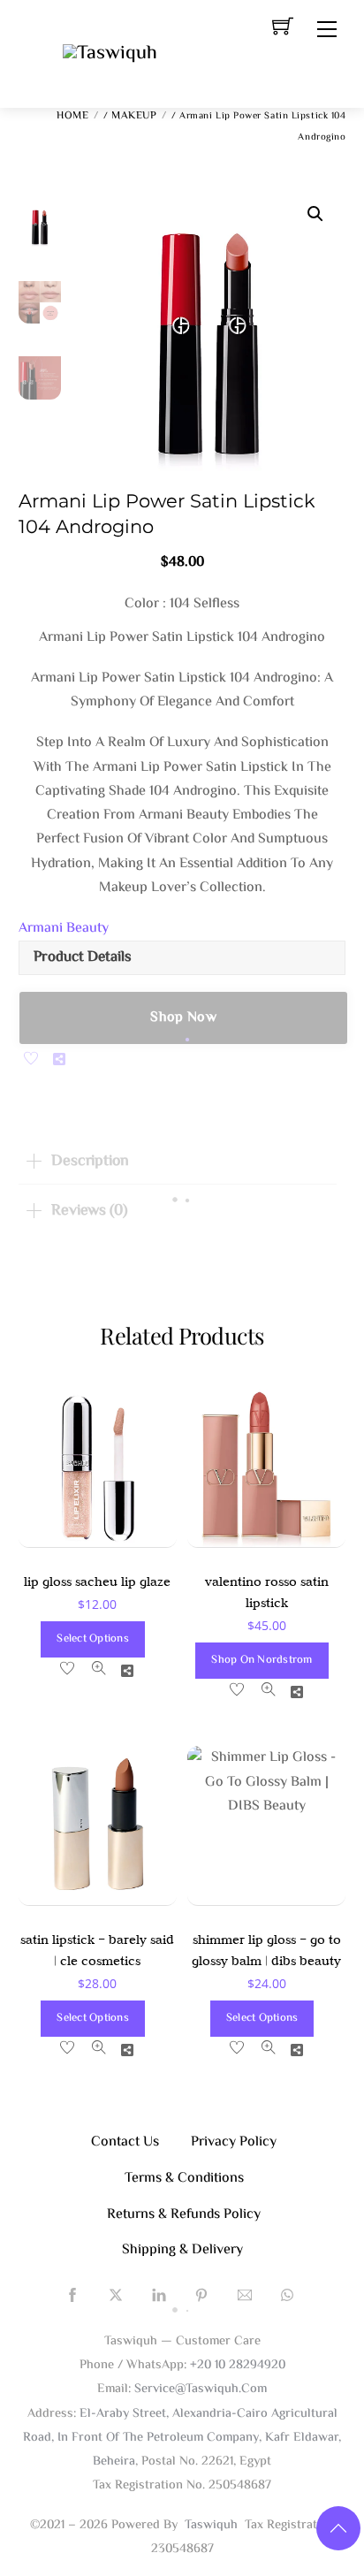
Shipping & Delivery (182, 2250)
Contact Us (125, 2142)
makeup (134, 116)
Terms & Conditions (184, 2179)
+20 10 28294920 (238, 2365)
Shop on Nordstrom (262, 1660)
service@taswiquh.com (201, 2389)
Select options (93, 1639)
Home (72, 116)
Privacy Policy (234, 2142)
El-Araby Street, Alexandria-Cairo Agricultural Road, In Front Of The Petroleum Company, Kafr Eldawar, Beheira (182, 2438)
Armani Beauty (64, 929)
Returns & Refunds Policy (184, 2215)
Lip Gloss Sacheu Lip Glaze (97, 1581)
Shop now (183, 1018)
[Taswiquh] (110, 54)
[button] (315, 214)
